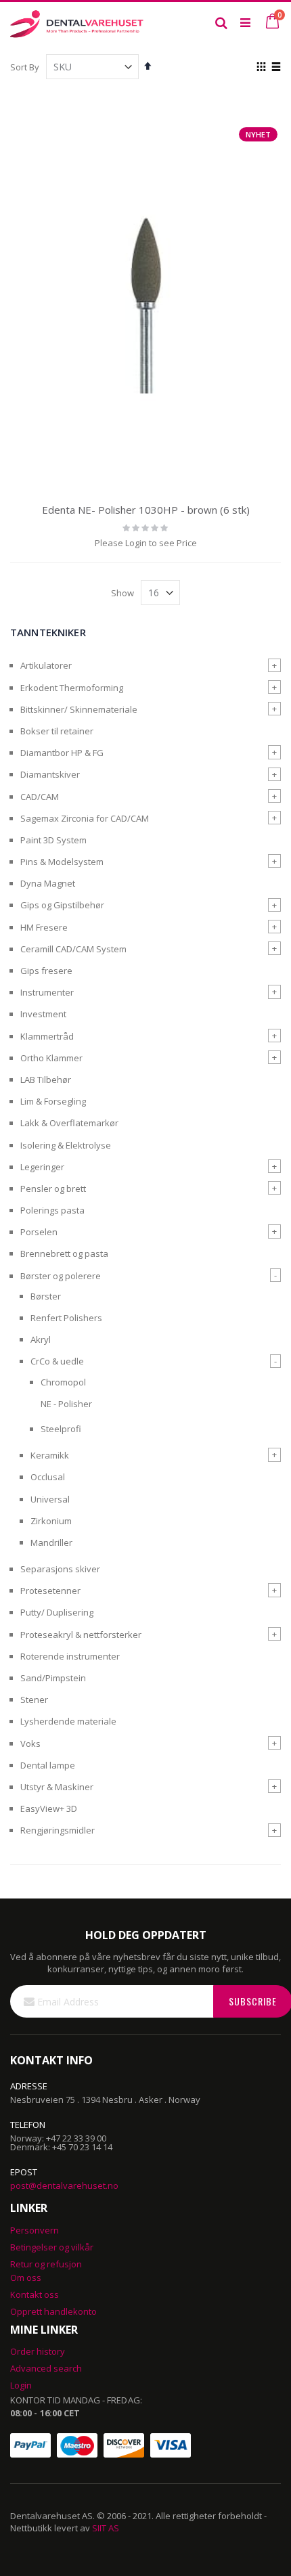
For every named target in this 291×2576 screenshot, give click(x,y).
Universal (50, 1499)
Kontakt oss (35, 2294)
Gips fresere (46, 971)
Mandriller (51, 1542)
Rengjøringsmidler (58, 1830)
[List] (276, 68)
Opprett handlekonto (53, 2311)
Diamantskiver (50, 774)
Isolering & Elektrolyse (66, 1145)
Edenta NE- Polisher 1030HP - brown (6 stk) (146, 510)
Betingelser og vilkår (52, 2247)
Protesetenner (50, 1591)
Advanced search (46, 2368)
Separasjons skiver (60, 1569)
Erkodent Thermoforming (72, 688)
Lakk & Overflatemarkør (69, 1123)
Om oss (26, 2278)
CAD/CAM (40, 797)
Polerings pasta (52, 1210)
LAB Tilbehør (46, 1080)
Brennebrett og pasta (64, 1253)
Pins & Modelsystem (62, 862)
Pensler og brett (53, 1189)
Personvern (35, 2230)
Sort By (25, 67)
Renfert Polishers (66, 1318)
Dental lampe (48, 1765)
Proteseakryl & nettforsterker (81, 1635)
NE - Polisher (66, 1404)
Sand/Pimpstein (53, 1678)
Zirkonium (51, 1521)
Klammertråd (47, 1036)
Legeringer (42, 1167)
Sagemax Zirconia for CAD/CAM (85, 818)
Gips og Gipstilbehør (62, 905)
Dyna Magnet (48, 883)
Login (21, 2385)
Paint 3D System (53, 840)
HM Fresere (44, 927)
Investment (43, 1014)
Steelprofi (61, 1429)
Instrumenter (47, 992)
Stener (34, 1700)
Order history (38, 2351)
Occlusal (48, 1477)
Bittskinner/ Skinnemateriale (79, 709)
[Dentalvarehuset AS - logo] (78, 22)
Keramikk (50, 1455)
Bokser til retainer (57, 731)
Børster (46, 1296)
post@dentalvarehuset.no (64, 2185)
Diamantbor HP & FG (62, 753)
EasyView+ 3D (49, 1808)
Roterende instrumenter (70, 1656)
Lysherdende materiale (68, 1721)
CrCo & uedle (57, 1361)
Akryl (41, 1339)
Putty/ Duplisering (57, 1612)
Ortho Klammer (51, 1058)
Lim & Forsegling (53, 1101)
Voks (30, 1744)
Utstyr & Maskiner (57, 1787)
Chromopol (63, 1382)
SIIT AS (106, 2528)
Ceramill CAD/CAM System (73, 949)
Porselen (39, 1232)
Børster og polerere (61, 1276)
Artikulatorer (46, 665)
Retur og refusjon (46, 2264)
